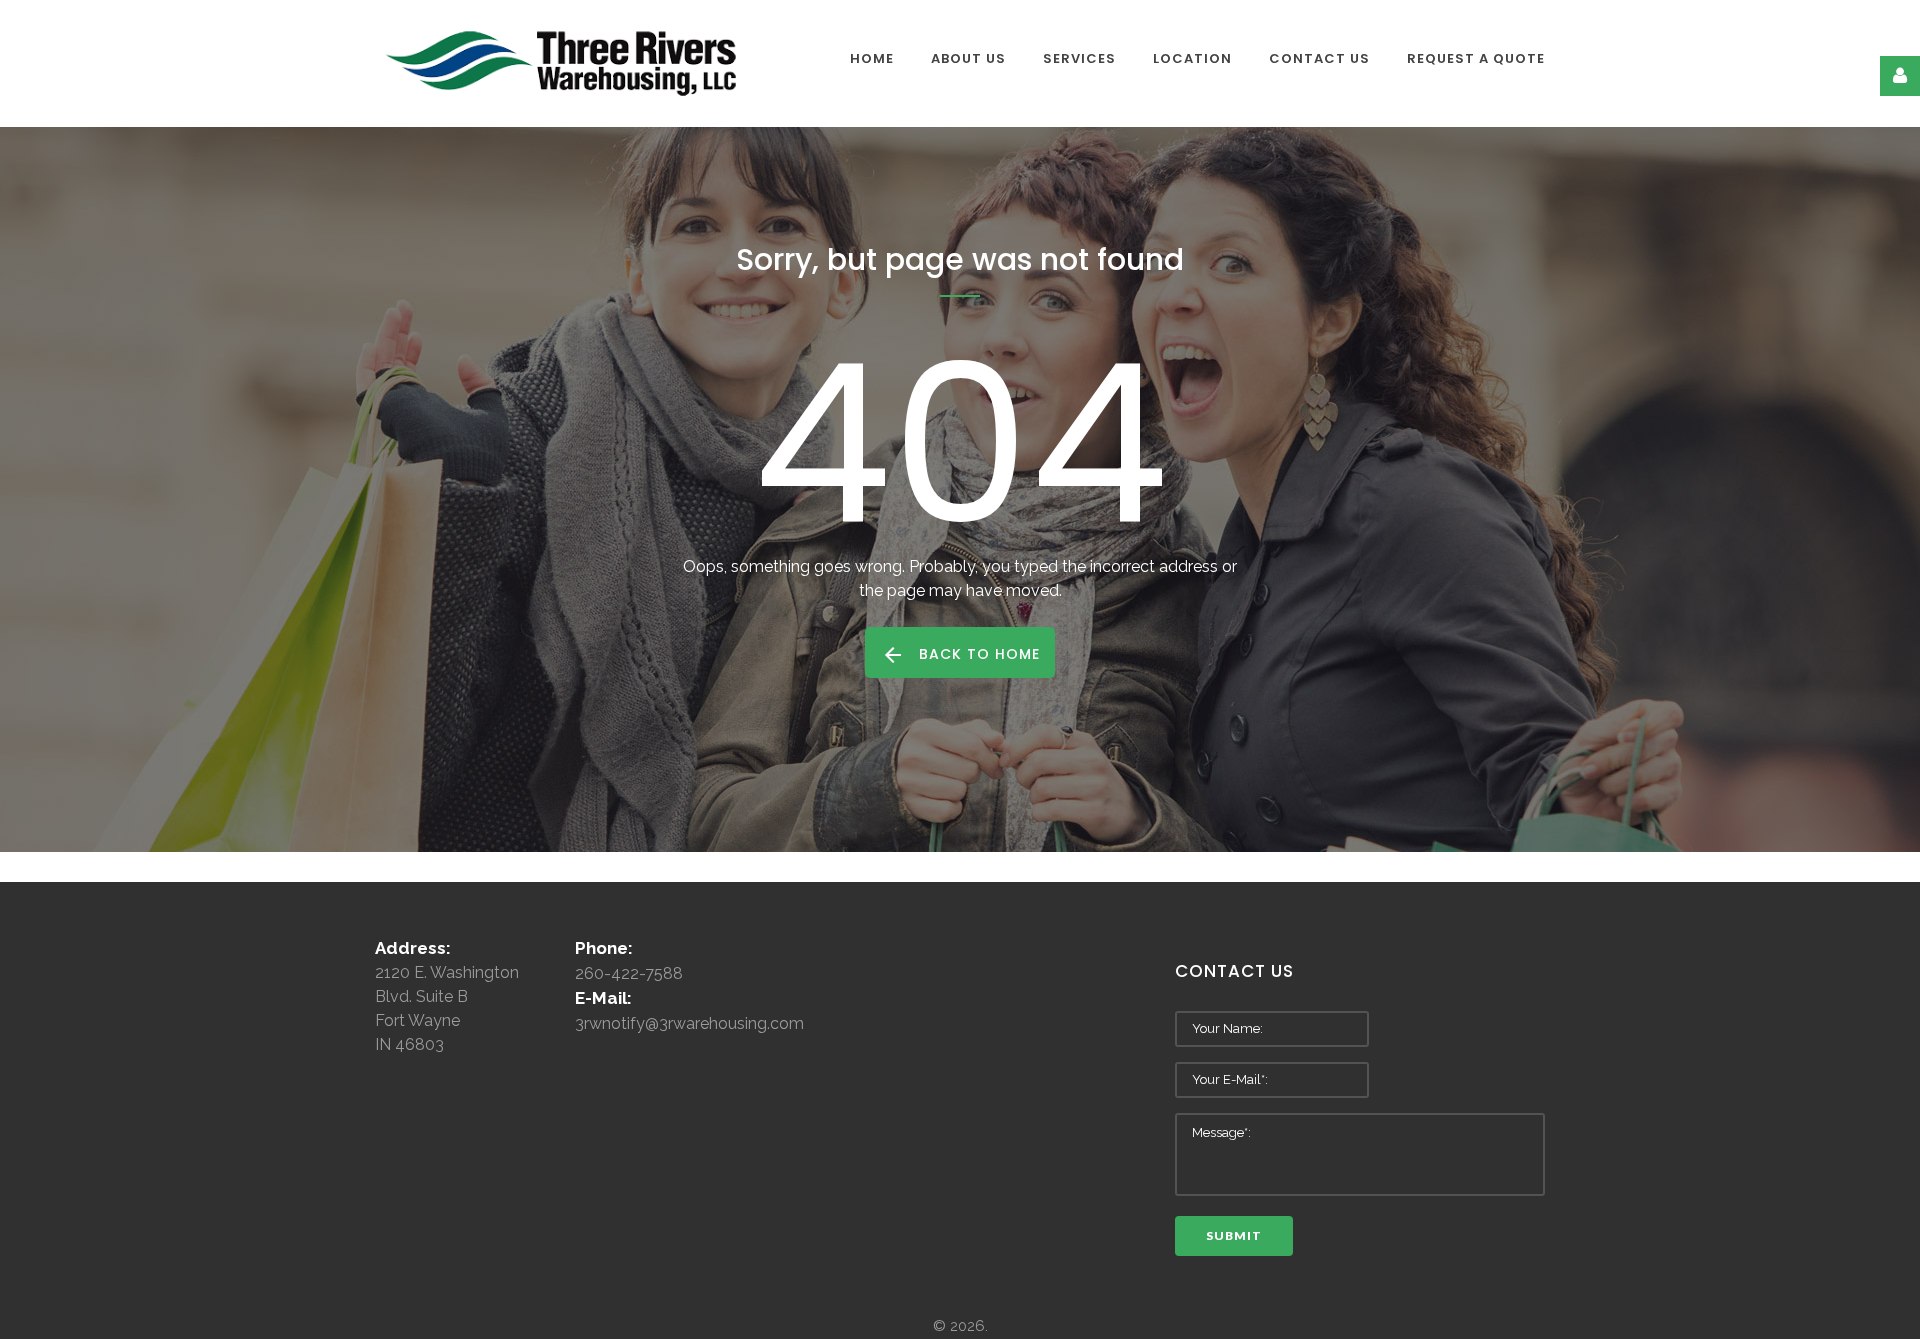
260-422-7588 (629, 973)
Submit (1234, 1235)
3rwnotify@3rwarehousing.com (689, 1023)
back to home (979, 654)
